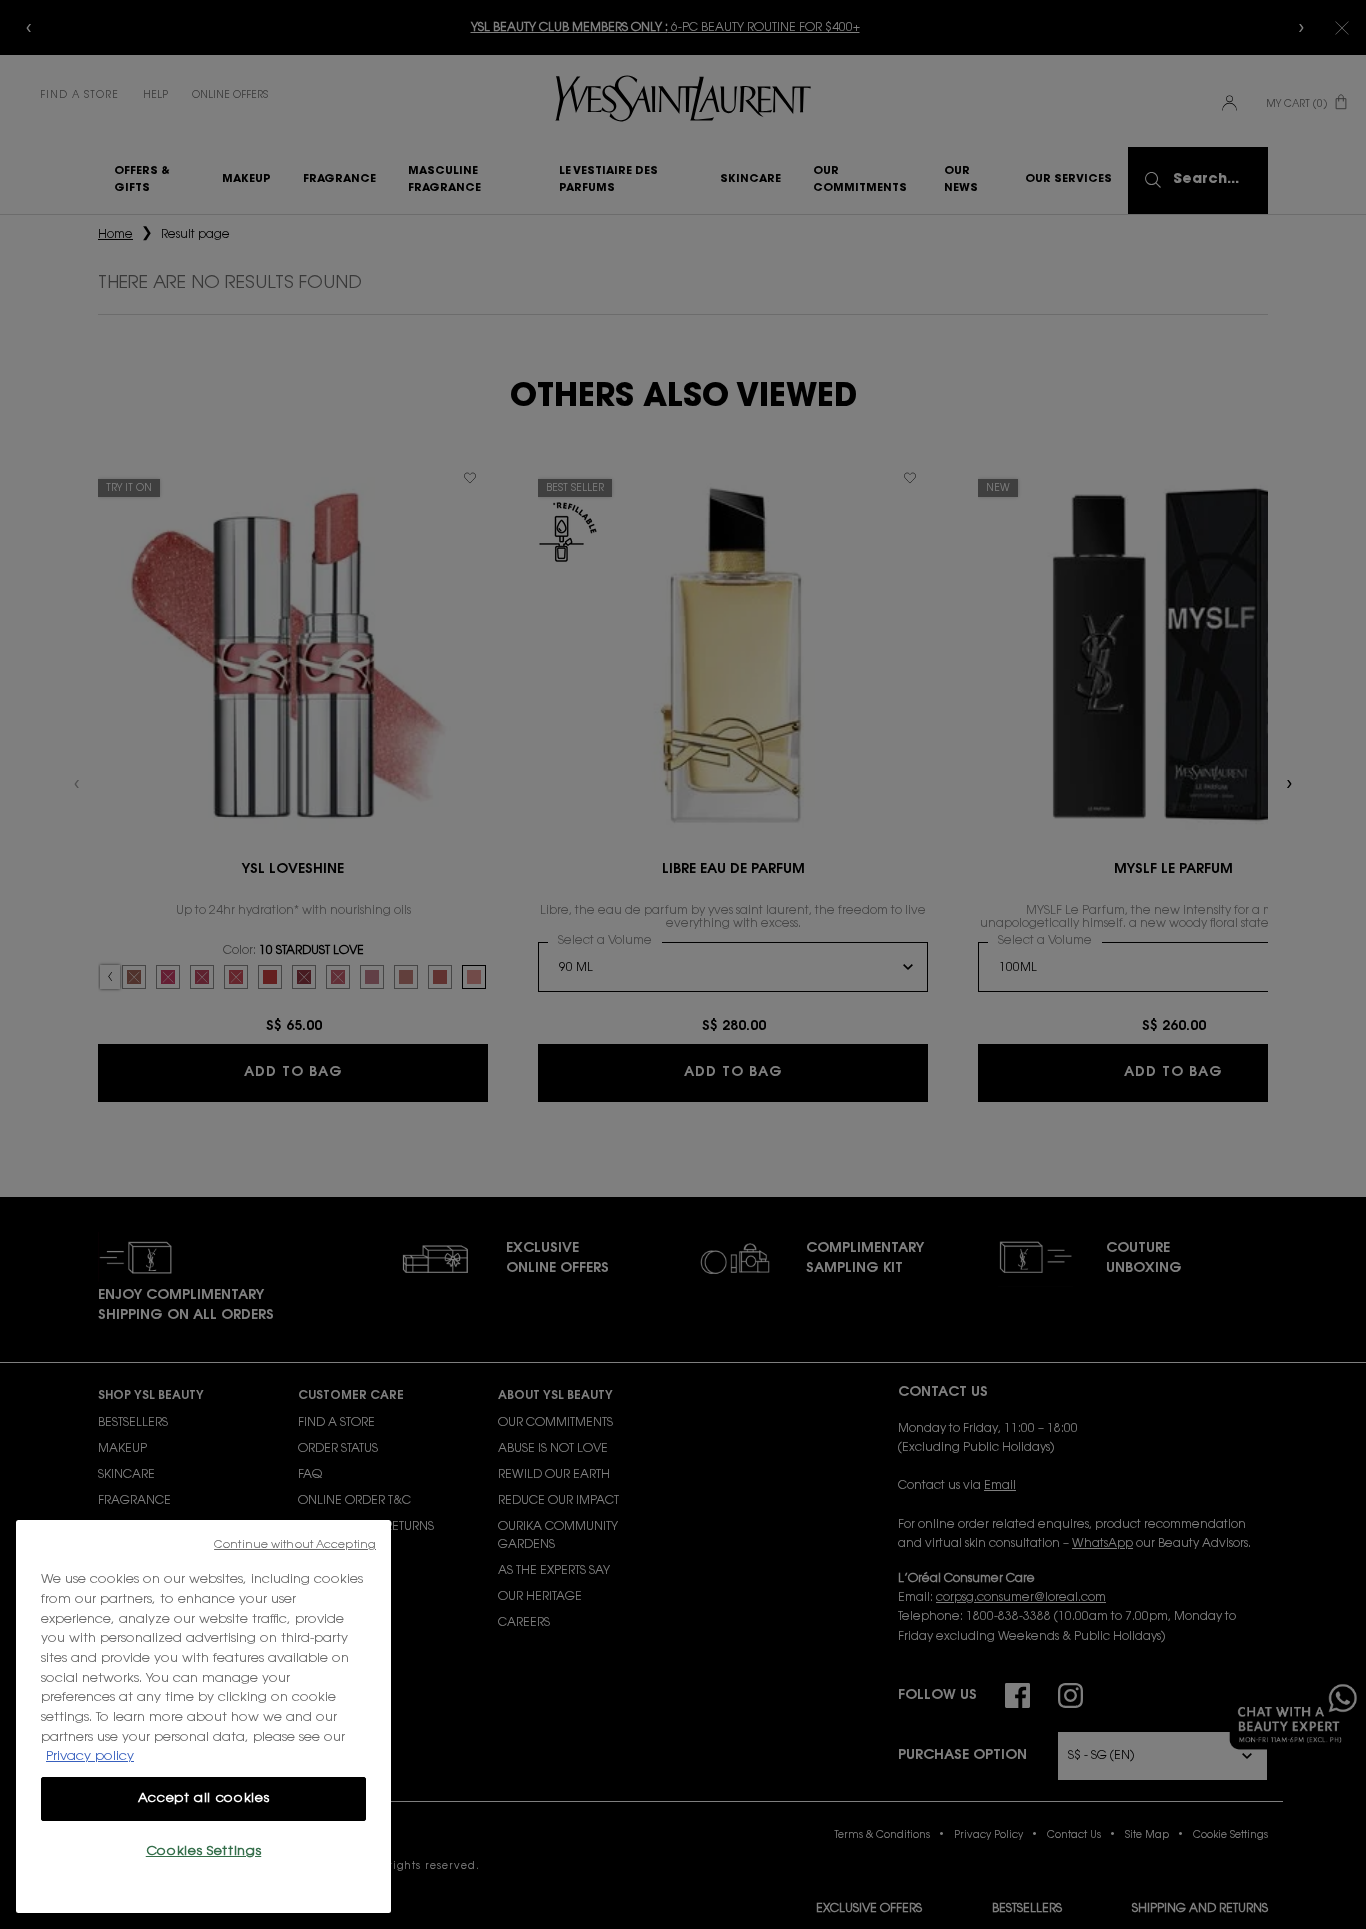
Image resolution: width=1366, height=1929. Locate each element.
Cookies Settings (204, 1851)
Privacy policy (90, 1756)
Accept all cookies (204, 1798)
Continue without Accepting (295, 1545)
